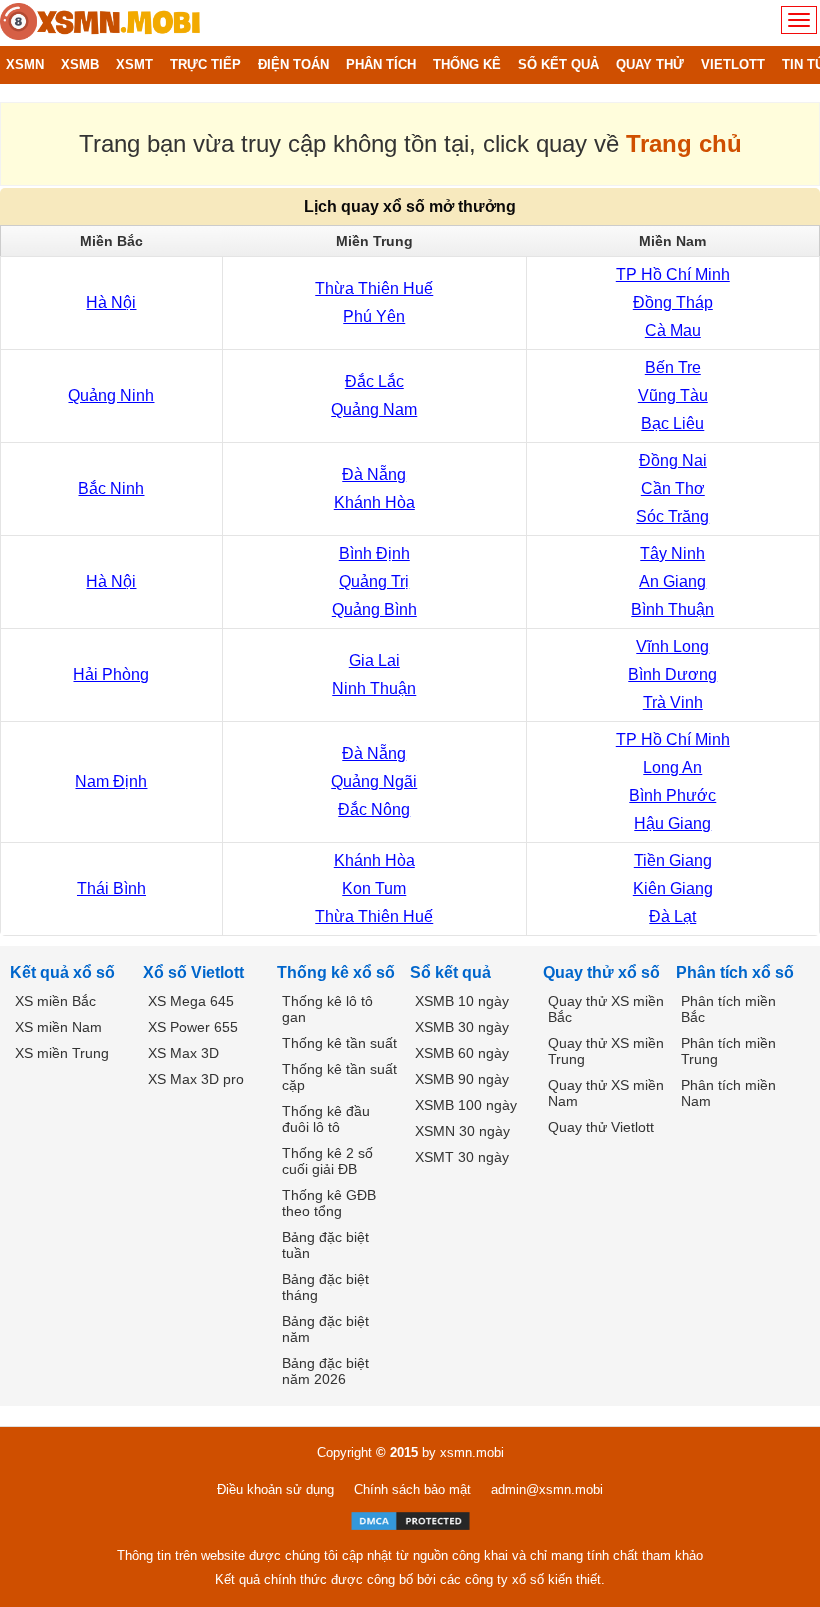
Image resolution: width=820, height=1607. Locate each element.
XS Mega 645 (191, 1001)
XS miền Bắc (55, 1001)
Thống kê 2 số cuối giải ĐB (327, 1161)
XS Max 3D (183, 1053)
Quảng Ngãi (374, 781)
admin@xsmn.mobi (547, 1489)
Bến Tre (673, 367)
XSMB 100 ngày (466, 1105)
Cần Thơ (673, 488)
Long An (672, 767)
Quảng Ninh (111, 395)
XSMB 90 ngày (462, 1079)
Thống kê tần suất (339, 1043)
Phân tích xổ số (735, 972)
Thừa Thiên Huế (374, 288)
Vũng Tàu (673, 395)
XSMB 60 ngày (462, 1053)
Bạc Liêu (672, 423)
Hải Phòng (111, 674)
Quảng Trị (374, 581)
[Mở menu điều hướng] (799, 20)
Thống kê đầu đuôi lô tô (326, 1119)
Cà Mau (673, 330)
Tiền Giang (673, 860)
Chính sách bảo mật (412, 1489)
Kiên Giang (673, 888)
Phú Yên (374, 316)
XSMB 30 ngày (462, 1027)
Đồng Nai (673, 460)
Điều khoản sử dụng (275, 1489)
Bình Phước (672, 795)
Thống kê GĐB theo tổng (329, 1203)
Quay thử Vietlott (601, 1127)
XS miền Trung (62, 1053)
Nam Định (111, 781)
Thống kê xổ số (336, 972)
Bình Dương (672, 674)
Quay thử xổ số (601, 972)
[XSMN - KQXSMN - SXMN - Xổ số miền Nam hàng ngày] (100, 23)
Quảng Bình (374, 609)
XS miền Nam (58, 1027)
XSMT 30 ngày (462, 1157)
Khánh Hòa (374, 502)
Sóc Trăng (672, 516)
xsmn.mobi (472, 1452)
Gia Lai (374, 660)
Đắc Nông (374, 809)
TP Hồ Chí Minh (673, 274)
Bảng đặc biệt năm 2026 (325, 1371)
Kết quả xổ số (62, 972)
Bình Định (374, 553)
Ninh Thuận (374, 688)
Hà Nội (111, 302)
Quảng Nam (374, 409)
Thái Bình (111, 888)
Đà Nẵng (374, 474)
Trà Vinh (673, 702)
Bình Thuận (672, 609)
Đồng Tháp (673, 302)
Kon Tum (374, 888)
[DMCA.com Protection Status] (410, 1521)
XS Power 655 (193, 1027)
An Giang (672, 581)
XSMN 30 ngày (462, 1131)
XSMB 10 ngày (462, 1001)
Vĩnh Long (672, 646)
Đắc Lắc (374, 381)
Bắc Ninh (111, 488)
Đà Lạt (672, 916)
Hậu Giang (672, 823)
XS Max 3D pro (196, 1079)
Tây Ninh (672, 553)
